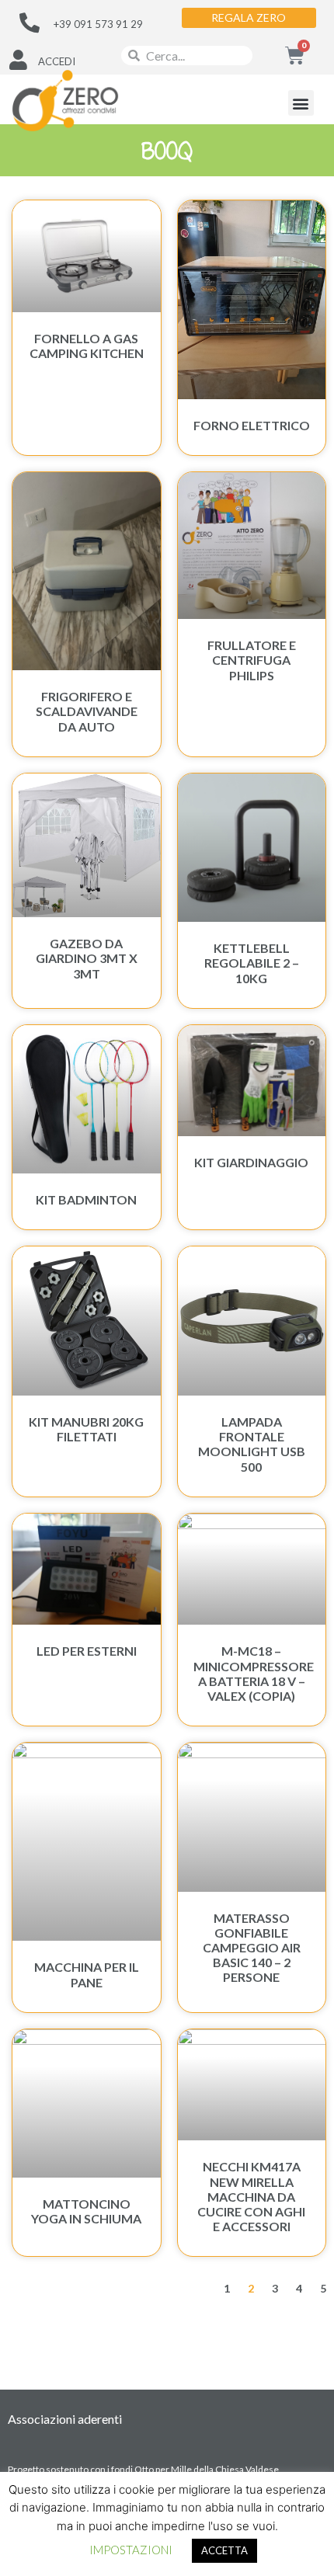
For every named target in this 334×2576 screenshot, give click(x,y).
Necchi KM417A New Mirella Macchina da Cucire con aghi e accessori (251, 2196)
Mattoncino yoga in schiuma (86, 2211)
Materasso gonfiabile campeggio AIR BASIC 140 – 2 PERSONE (252, 1948)
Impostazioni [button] (131, 2550)
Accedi (57, 61)
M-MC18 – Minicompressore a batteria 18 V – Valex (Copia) (254, 1673)
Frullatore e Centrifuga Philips (252, 660)
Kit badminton (86, 1199)
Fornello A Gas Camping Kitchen (87, 346)
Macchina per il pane (87, 1974)
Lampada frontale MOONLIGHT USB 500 (252, 1444)
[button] (301, 103)
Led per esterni (87, 1651)
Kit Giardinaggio (251, 1162)
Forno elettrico (252, 425)
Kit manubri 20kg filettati (86, 1429)
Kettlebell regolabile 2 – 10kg (252, 963)
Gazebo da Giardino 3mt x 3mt (87, 958)
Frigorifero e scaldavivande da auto (87, 711)
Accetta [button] (224, 2550)
